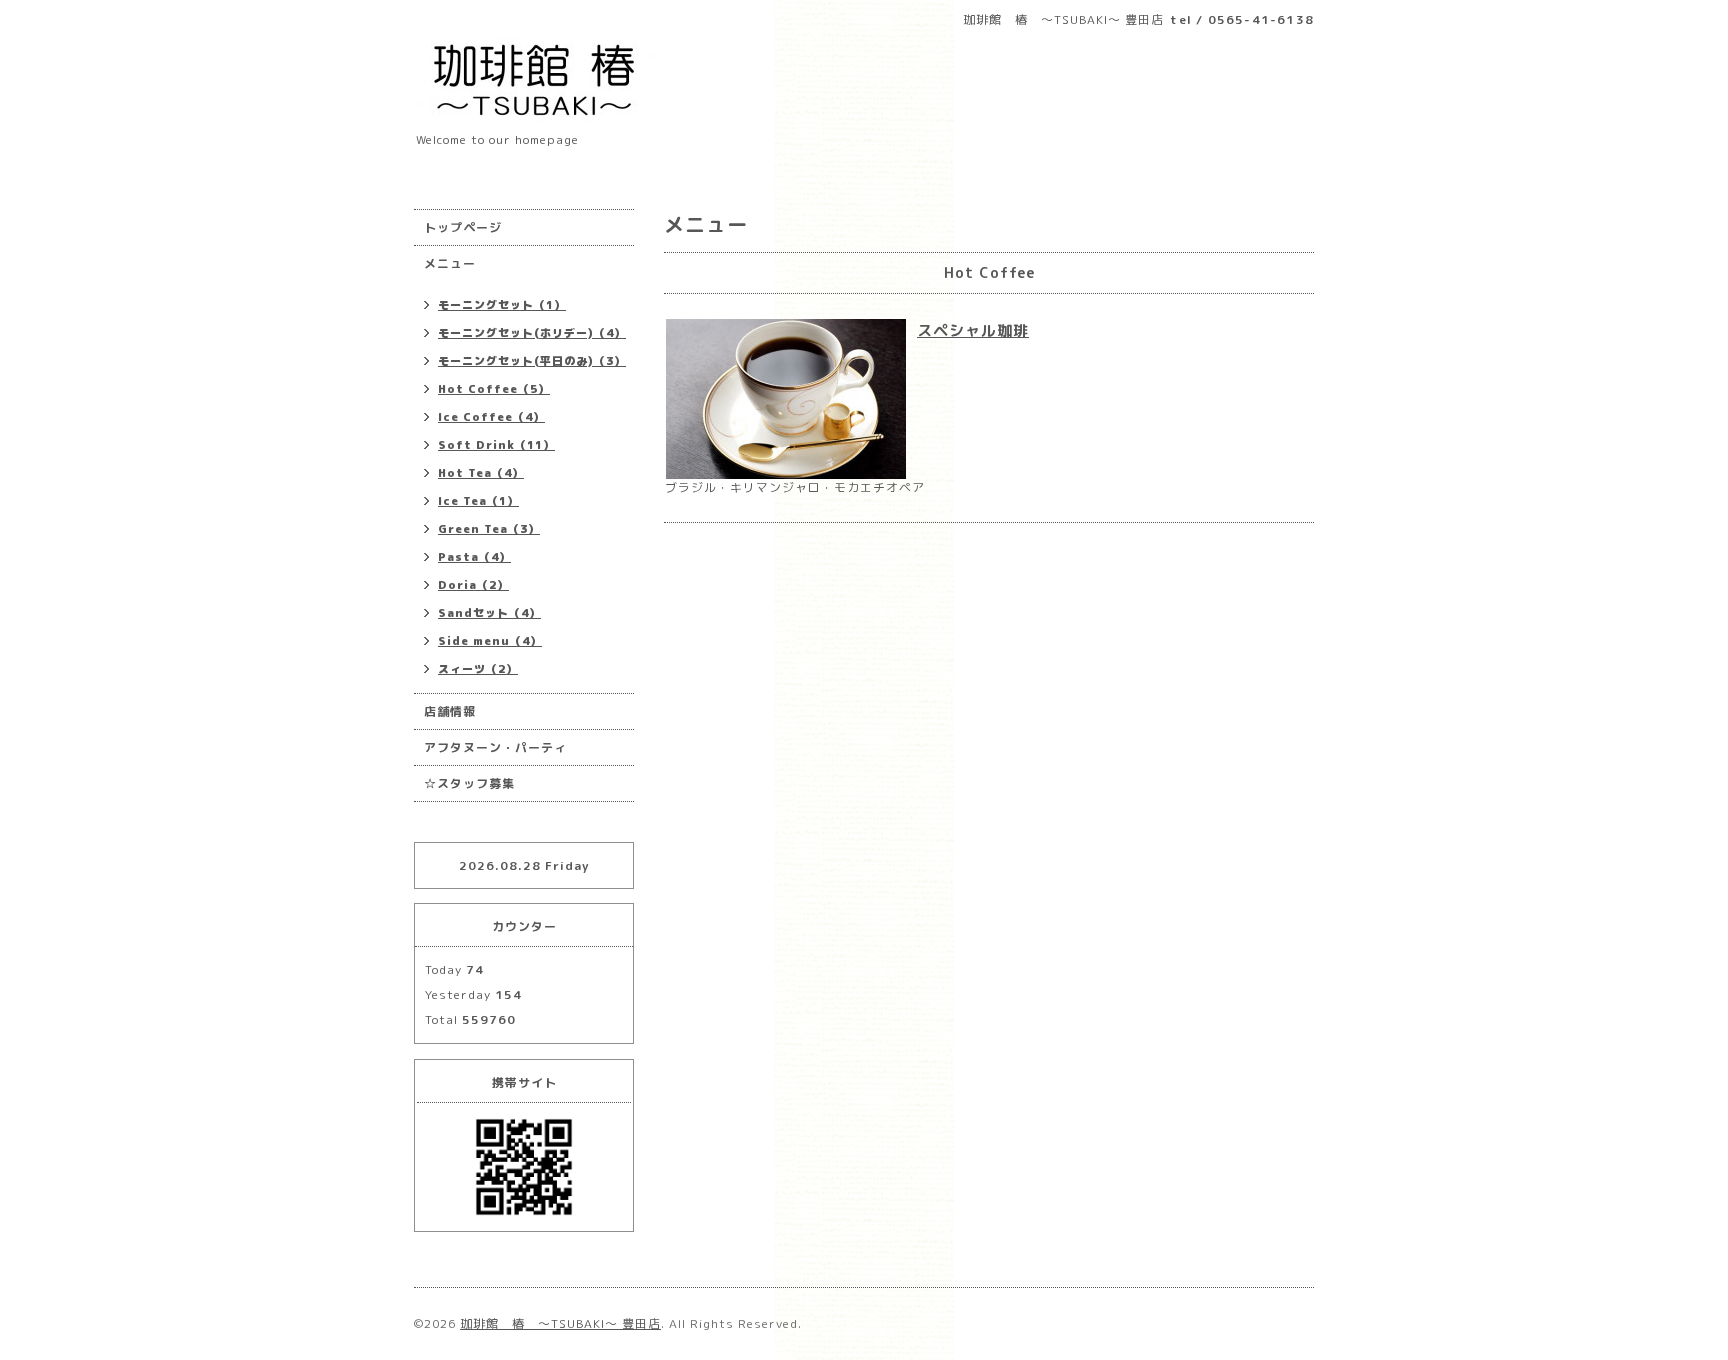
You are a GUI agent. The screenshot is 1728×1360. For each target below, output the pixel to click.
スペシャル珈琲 (973, 330)
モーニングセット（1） (502, 305)
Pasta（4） (474, 557)
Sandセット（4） (489, 613)
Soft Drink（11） (496, 445)
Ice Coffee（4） (491, 417)
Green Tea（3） (489, 529)
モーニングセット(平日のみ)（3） (532, 361)
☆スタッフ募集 (469, 783)
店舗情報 (450, 711)
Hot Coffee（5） (494, 389)
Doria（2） (473, 585)
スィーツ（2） (478, 669)
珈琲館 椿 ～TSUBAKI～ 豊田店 (560, 1323)
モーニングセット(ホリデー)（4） (532, 333)
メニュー (450, 263)
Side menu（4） (490, 641)
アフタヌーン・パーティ (495, 747)
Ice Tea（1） (478, 501)
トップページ (463, 227)
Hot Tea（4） (481, 473)
